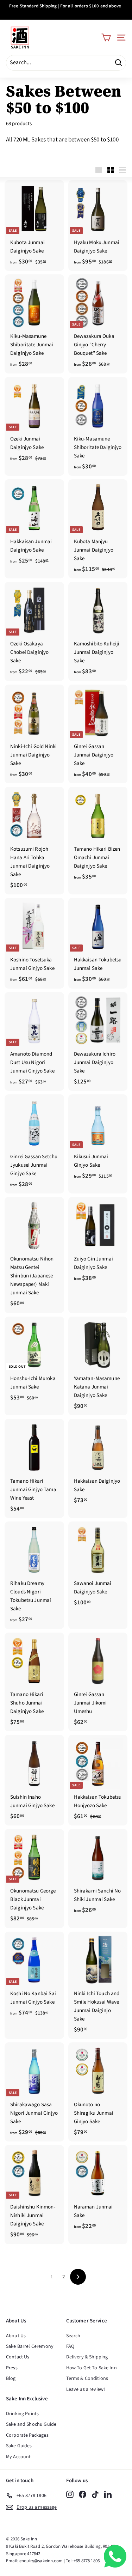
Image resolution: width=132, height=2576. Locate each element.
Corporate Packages (27, 2435)
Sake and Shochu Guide (31, 2424)
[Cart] (106, 38)
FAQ (70, 2346)
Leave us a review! (86, 2389)
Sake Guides (19, 2446)
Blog (11, 2378)
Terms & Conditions (87, 2378)
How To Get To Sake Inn (92, 2368)
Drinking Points (22, 2414)
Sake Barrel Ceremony (30, 2346)
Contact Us (18, 2357)
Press (12, 2368)
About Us (16, 2336)
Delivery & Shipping (87, 2357)
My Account (18, 2457)
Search (73, 2336)
